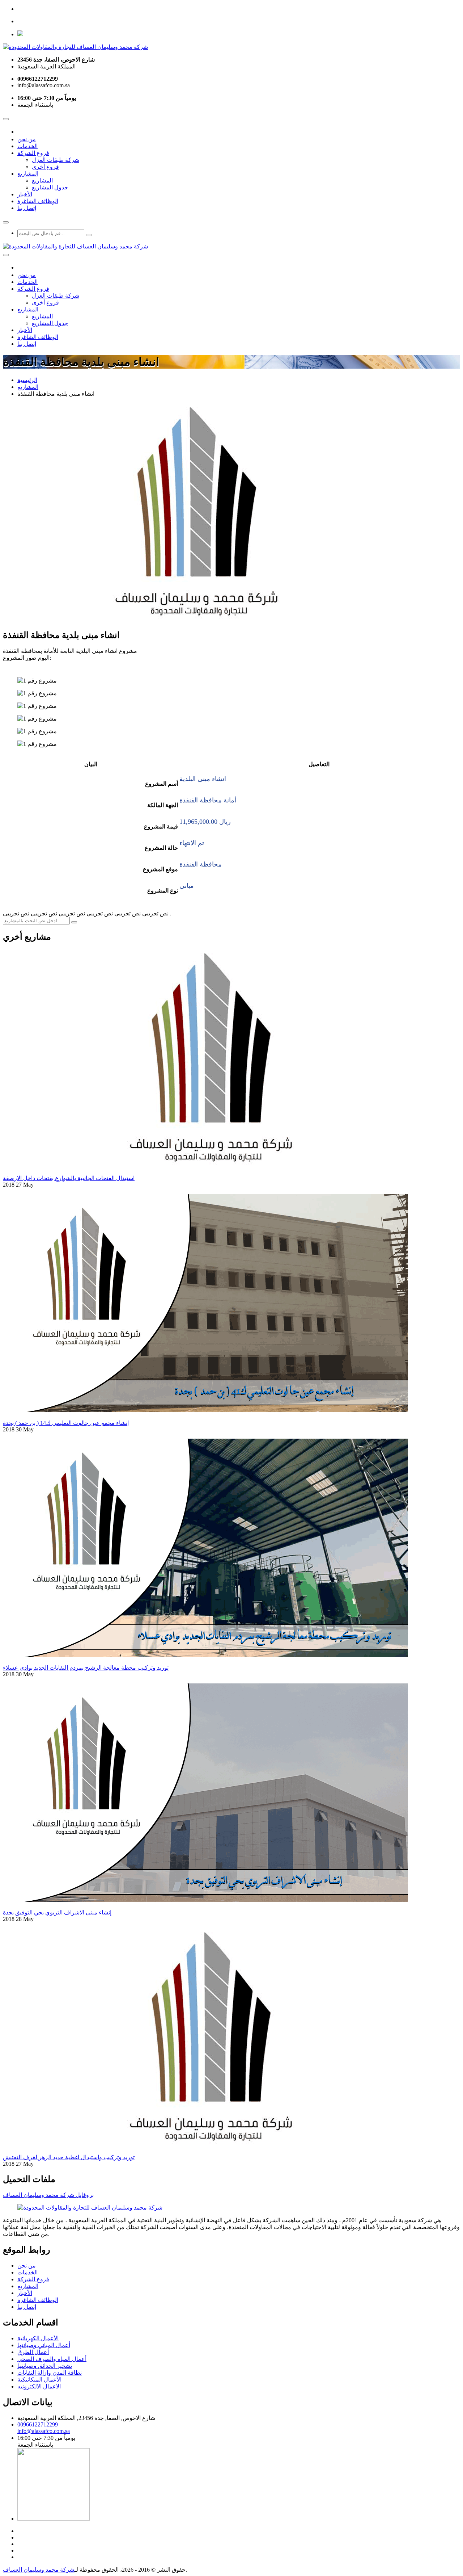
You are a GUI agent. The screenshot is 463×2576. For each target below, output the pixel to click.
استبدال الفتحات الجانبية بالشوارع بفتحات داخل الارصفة (69, 1178)
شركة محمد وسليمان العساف (39, 2570)
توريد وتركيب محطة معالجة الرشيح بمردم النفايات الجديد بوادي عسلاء (86, 1668)
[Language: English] (20, 34)
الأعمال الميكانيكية (39, 2380)
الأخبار (25, 194)
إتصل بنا (27, 208)
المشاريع (28, 174)
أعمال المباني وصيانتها (44, 2345)
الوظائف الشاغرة (38, 201)
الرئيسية (27, 380)
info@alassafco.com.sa (44, 2431)
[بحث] (89, 235)
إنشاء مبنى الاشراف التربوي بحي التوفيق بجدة (57, 1912)
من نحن (27, 139)
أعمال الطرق (33, 2352)
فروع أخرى (45, 167)
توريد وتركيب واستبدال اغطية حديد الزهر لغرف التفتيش (69, 2157)
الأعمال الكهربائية (38, 2338)
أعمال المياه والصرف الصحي (52, 2359)
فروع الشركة (33, 153)
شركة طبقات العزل (56, 160)
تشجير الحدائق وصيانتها (45, 2366)
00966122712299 (38, 2424)
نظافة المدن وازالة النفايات (50, 2373)
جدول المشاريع (50, 187)
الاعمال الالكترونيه (39, 2386)
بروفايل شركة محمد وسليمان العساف (48, 2195)
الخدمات (27, 146)
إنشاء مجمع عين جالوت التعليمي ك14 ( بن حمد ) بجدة (66, 1423)
